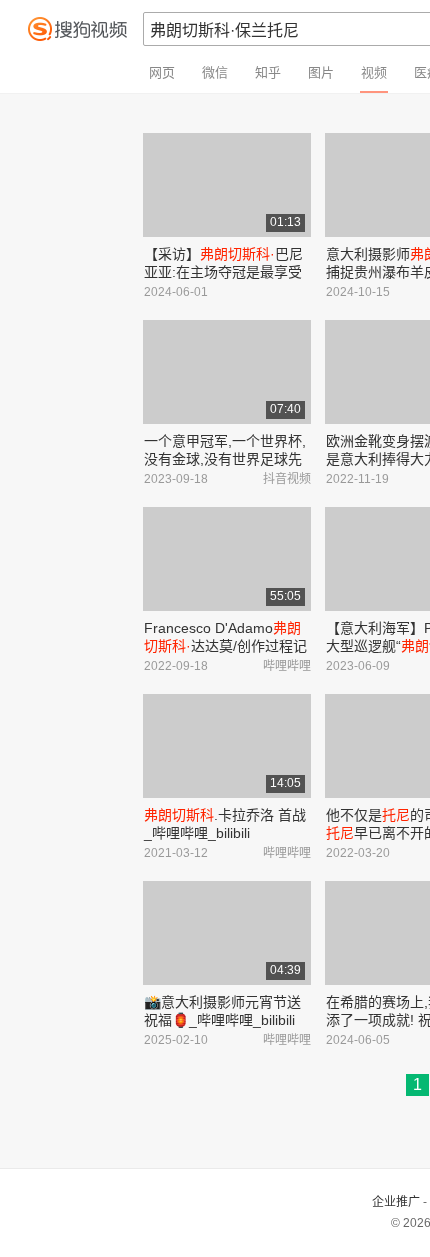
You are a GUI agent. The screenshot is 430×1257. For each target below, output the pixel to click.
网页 (162, 72)
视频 (374, 72)
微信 (215, 72)
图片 (321, 72)
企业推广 (396, 1202)
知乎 (268, 72)
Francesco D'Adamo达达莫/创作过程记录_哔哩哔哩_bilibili (225, 646)
